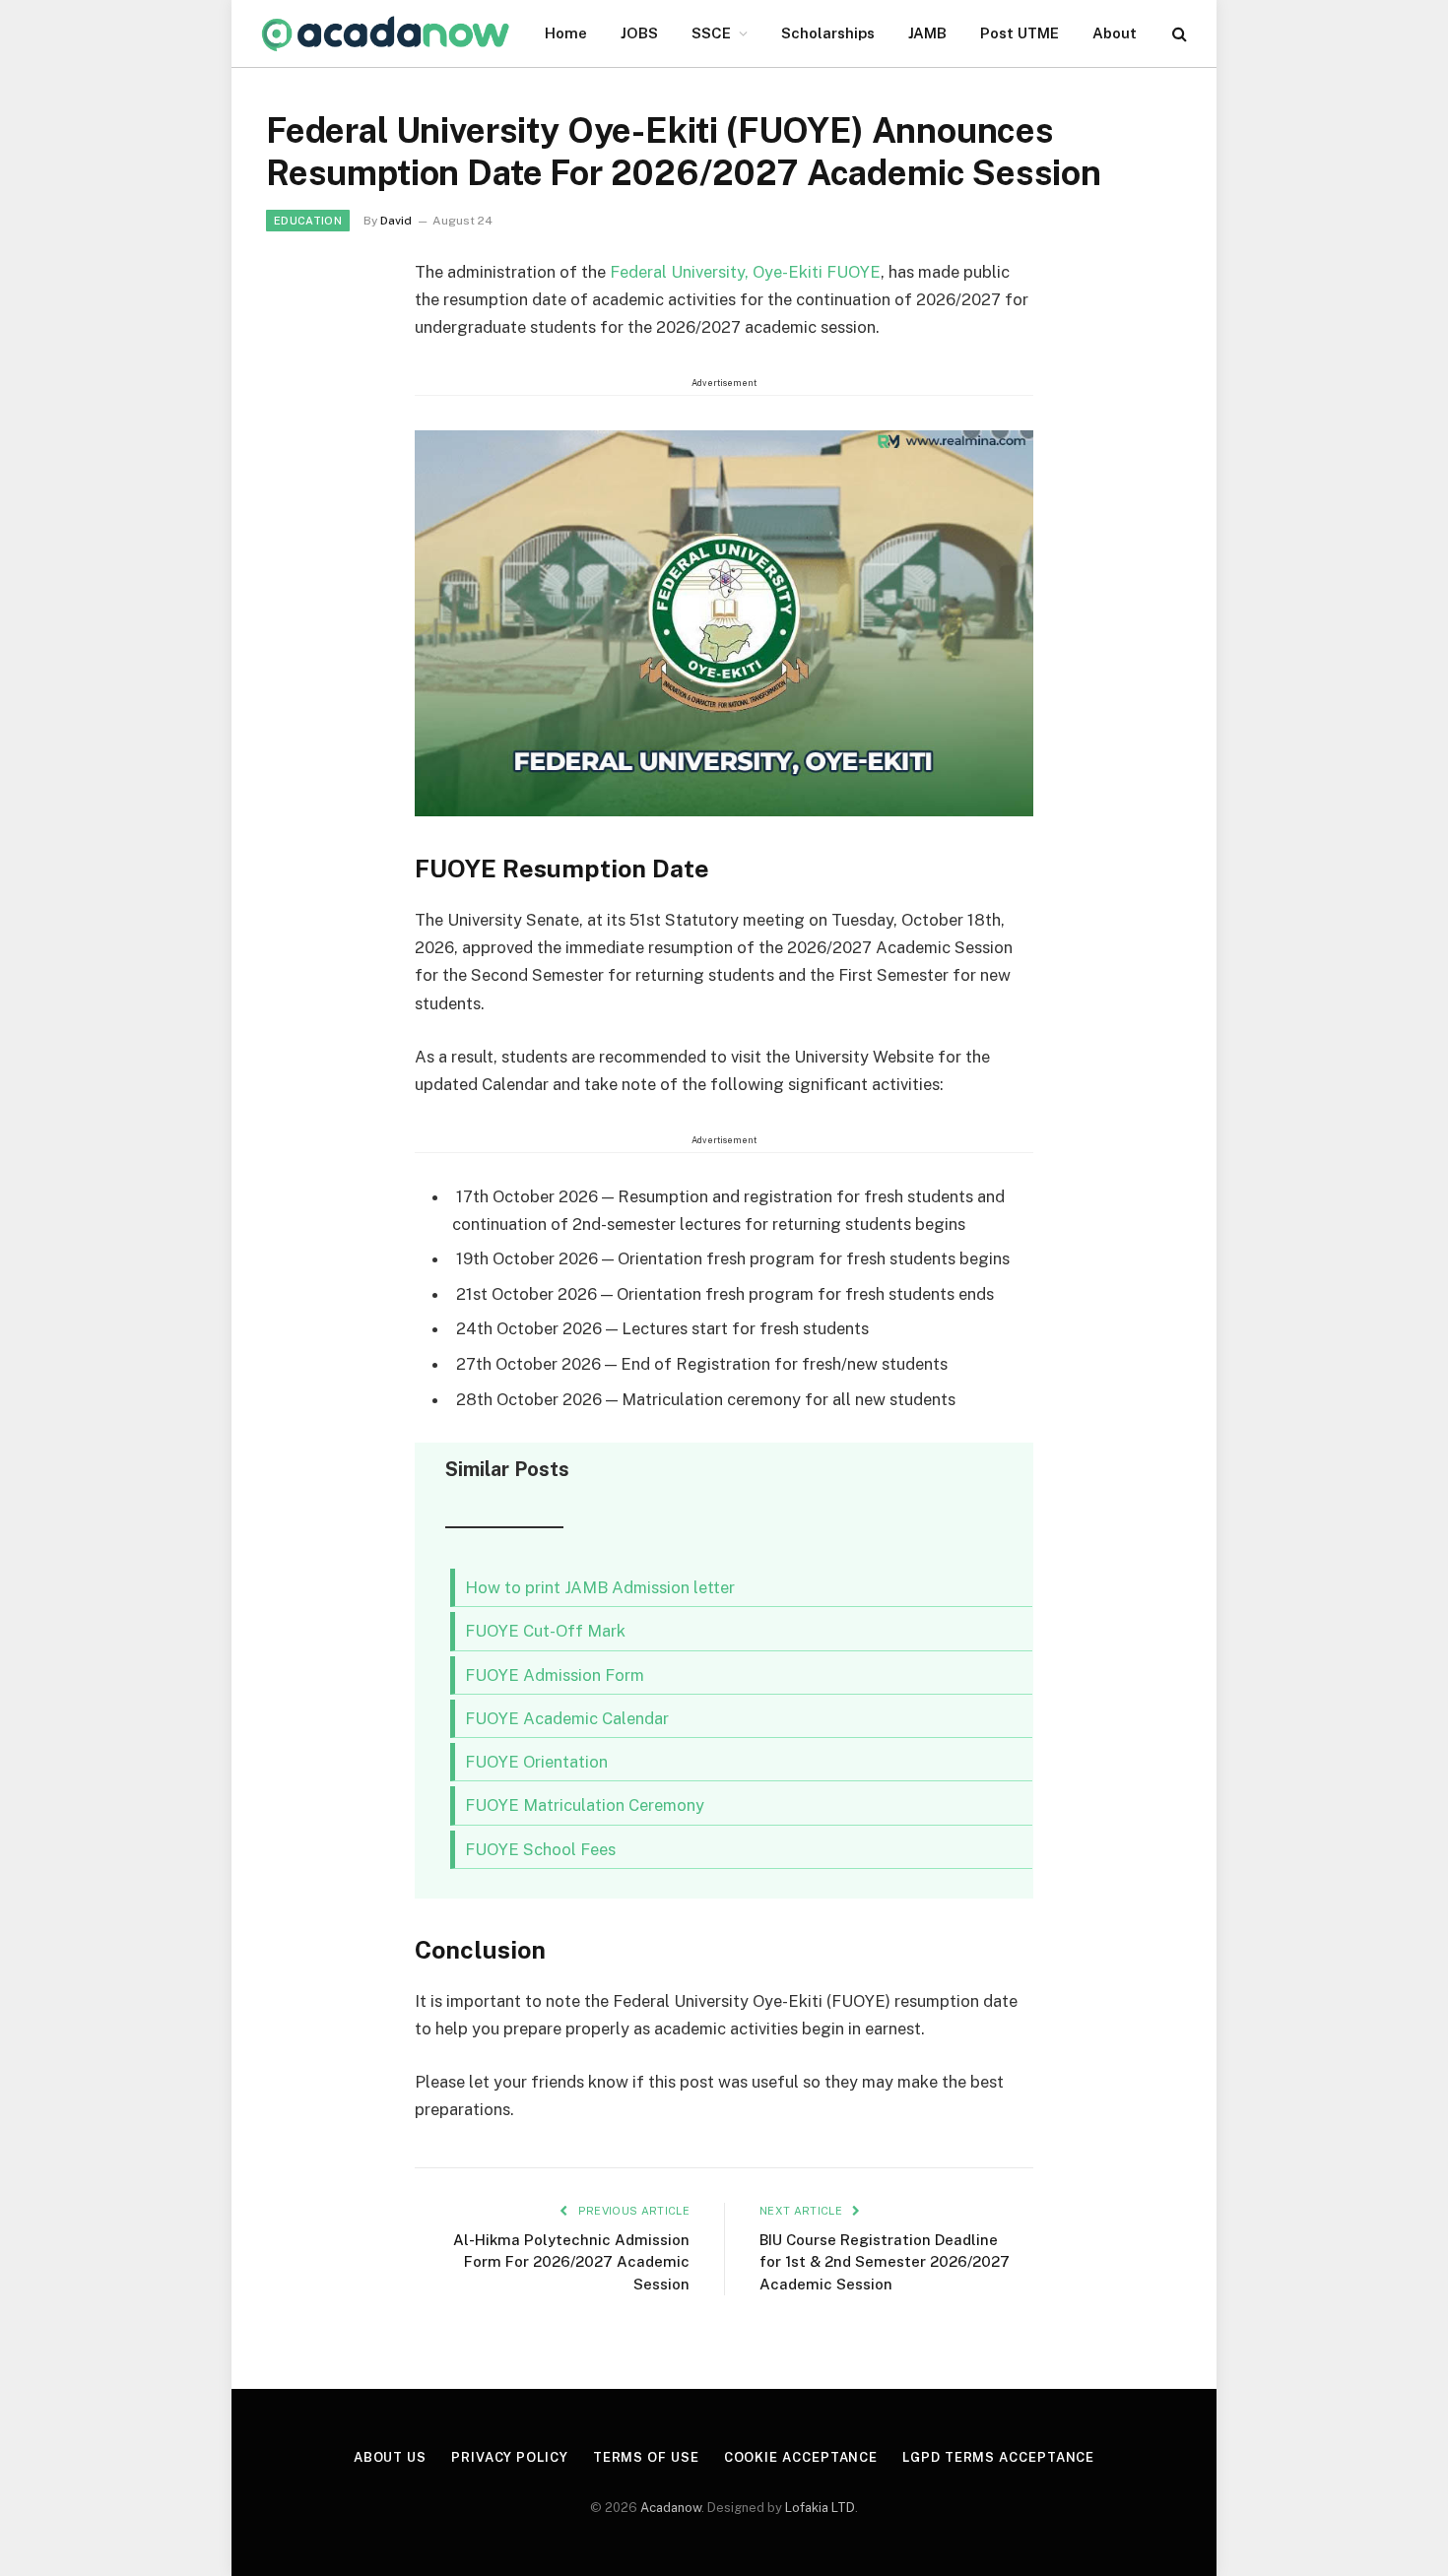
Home (566, 33)
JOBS (639, 33)
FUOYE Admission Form (555, 1675)
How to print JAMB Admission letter (600, 1587)
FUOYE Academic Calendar (567, 1718)
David (396, 221)
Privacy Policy (510, 2457)
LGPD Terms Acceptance (998, 2457)
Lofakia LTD (820, 2508)
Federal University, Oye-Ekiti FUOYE (745, 272)
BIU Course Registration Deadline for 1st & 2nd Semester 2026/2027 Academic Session (885, 2262)
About (1115, 33)
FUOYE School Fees (540, 1849)
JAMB (927, 33)
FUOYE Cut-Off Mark (545, 1631)
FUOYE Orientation (536, 1762)
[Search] (1178, 34)
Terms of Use (646, 2457)
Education (308, 221)
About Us (390, 2457)
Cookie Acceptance (801, 2457)
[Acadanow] (386, 34)
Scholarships (828, 33)
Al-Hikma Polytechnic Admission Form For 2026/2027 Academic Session (571, 2262)
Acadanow (671, 2508)
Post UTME (1020, 33)
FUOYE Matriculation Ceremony (585, 1805)
